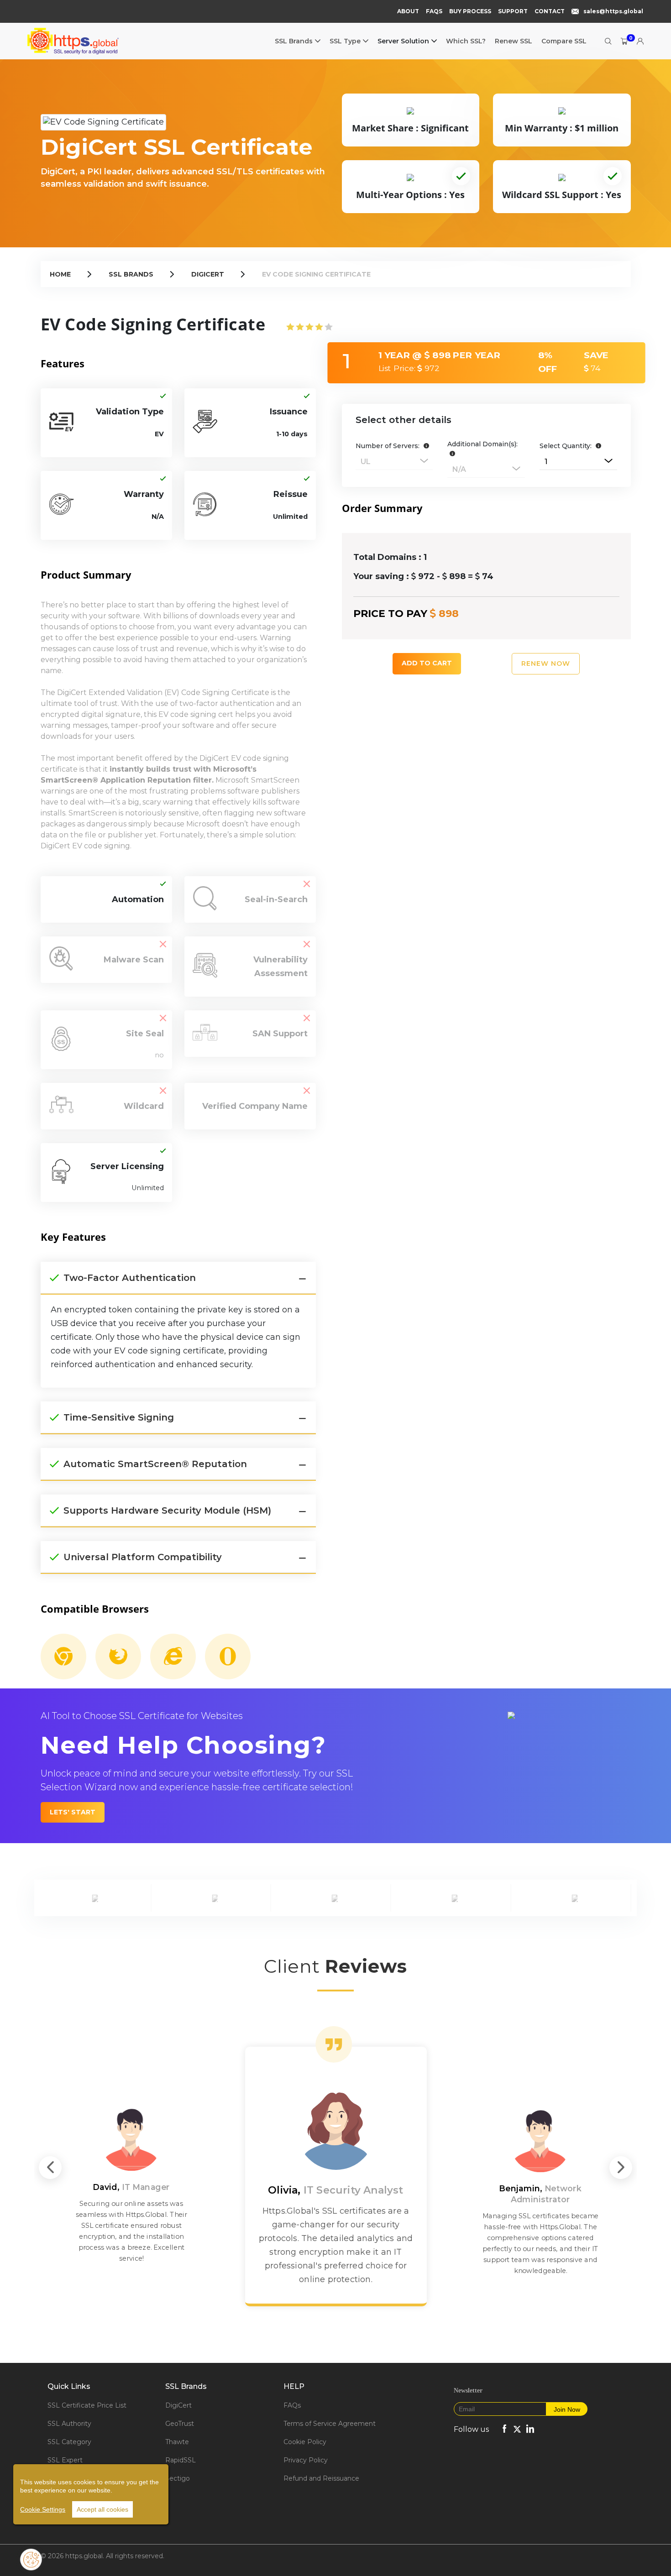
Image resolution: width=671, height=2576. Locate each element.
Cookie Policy (305, 2442)
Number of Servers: (388, 446)
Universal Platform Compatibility (143, 1557)
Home (60, 274)
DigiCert (208, 274)
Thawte (177, 2442)
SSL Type (345, 41)
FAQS (434, 11)
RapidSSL (181, 2460)
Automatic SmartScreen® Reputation (155, 1464)
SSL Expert (65, 2460)
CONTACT (550, 11)
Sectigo (178, 2478)
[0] (620, 41)
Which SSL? (466, 41)
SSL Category (69, 2442)
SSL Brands (294, 41)
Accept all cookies (102, 2509)
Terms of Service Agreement (330, 2424)
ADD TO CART (427, 663)
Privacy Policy (306, 2460)
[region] (91, 2494)
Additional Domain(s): (482, 444)
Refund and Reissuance (321, 2478)
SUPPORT (513, 11)
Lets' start (73, 1812)
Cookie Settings (43, 2509)
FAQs (292, 2405)
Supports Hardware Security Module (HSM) (167, 1510)
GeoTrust (180, 2424)
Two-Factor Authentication (130, 1278)
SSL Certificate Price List (87, 2405)
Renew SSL (514, 41)
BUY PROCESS (470, 11)
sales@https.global (613, 11)
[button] (425, 446)
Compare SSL (564, 41)
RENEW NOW (546, 664)
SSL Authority (69, 2424)
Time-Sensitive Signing (119, 1417)
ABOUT (408, 11)
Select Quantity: (566, 446)
